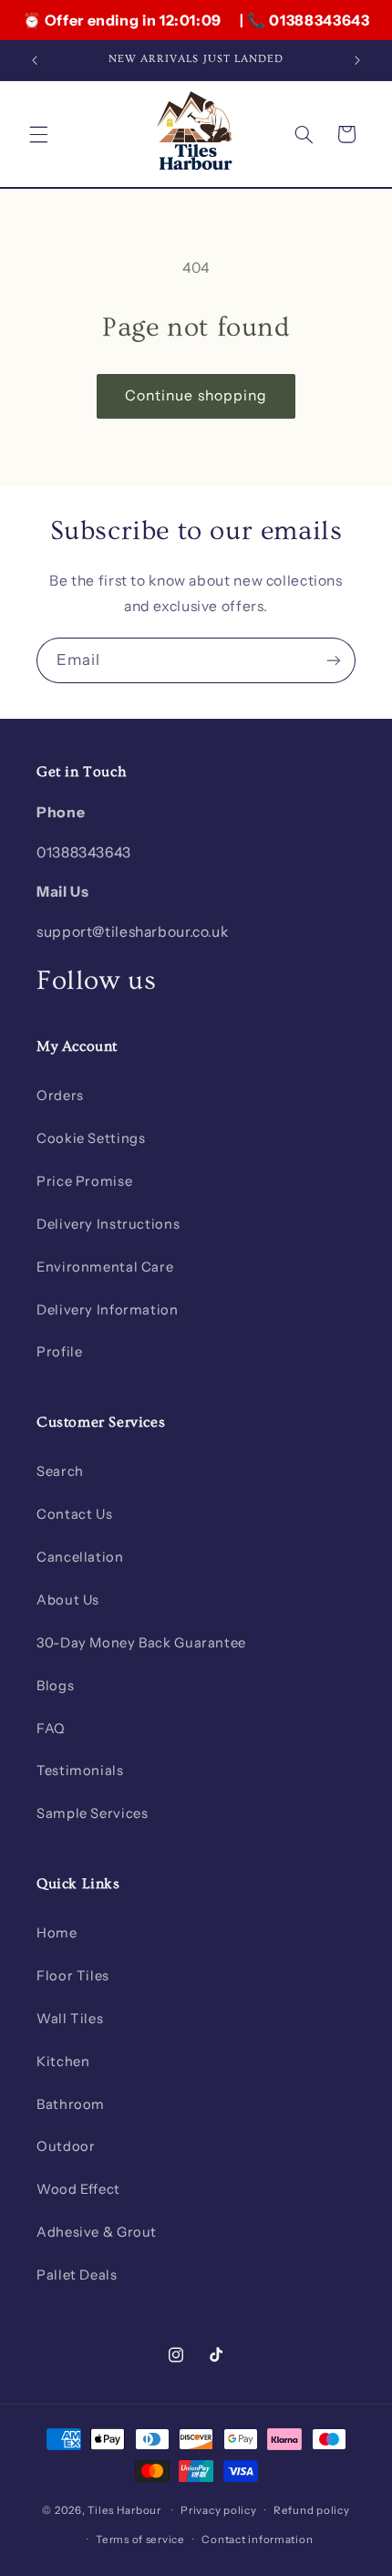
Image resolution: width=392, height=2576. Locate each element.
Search (60, 1471)
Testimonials (80, 1771)
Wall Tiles (70, 2019)
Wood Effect (78, 2189)
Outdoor (66, 2146)
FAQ (51, 1729)
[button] (38, 134)
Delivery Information (108, 1310)
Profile (59, 1352)
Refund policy (312, 2510)
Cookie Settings (91, 1138)
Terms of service (140, 2540)
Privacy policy (218, 2510)
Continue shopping (196, 395)
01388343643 (319, 20)
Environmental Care (105, 1267)
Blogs (55, 1686)
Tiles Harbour (124, 2510)
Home (57, 1933)
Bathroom (71, 2104)
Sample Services (92, 1813)
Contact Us (74, 1514)
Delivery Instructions (108, 1224)
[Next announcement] (357, 60)
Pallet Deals (77, 2275)
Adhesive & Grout (97, 2232)
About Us (68, 1600)
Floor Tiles (73, 1976)
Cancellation (80, 1557)
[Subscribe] (334, 660)
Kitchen (63, 2062)
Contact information (257, 2540)
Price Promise (84, 1181)
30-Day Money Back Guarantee (141, 1643)
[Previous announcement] (35, 60)
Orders (60, 1096)
